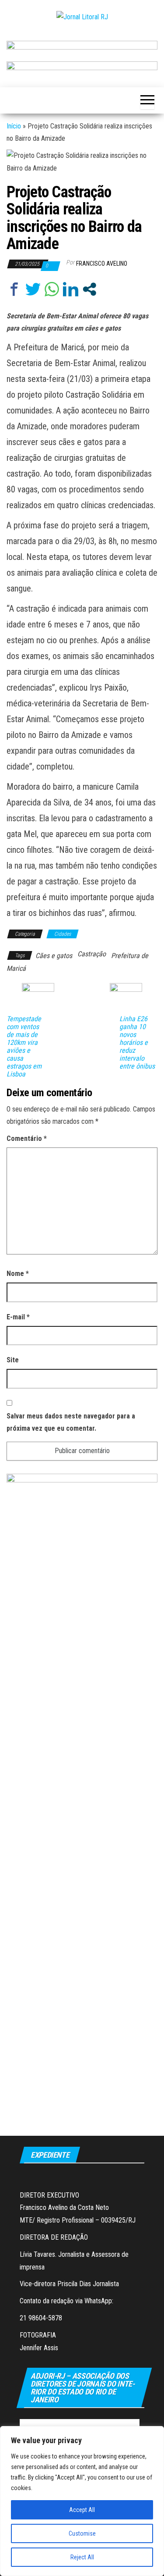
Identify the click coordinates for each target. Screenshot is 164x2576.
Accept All (82, 2510)
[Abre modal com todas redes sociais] (89, 289)
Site (13, 1360)
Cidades (63, 934)
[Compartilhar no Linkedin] (71, 289)
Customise (82, 2533)
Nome (18, 1274)
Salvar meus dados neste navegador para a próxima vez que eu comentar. (71, 1422)
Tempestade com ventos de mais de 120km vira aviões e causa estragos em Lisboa (24, 1047)
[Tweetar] (33, 289)
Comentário (27, 1138)
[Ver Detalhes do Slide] (82, 48)
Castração (92, 954)
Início (14, 126)
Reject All (82, 2557)
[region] (82, 2501)
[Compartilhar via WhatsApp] (52, 289)
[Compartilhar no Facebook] (14, 289)
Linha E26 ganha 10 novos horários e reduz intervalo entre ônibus (137, 1043)
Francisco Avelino (102, 264)
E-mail (18, 1317)
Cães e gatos (54, 956)
